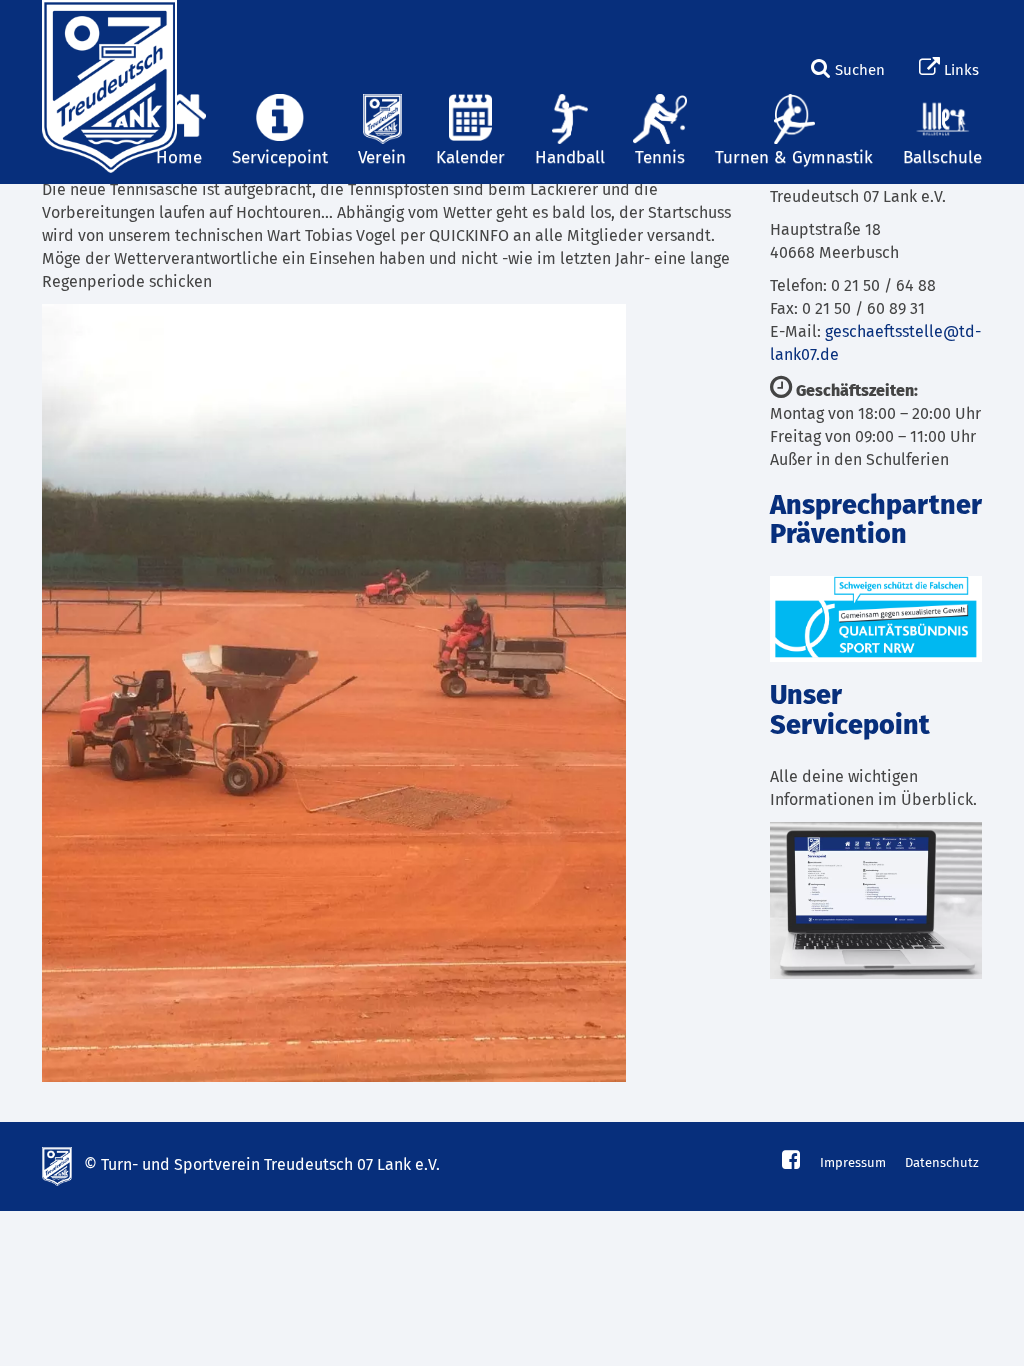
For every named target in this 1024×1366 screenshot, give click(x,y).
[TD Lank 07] (107, 25)
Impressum (853, 1163)
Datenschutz (942, 1163)
